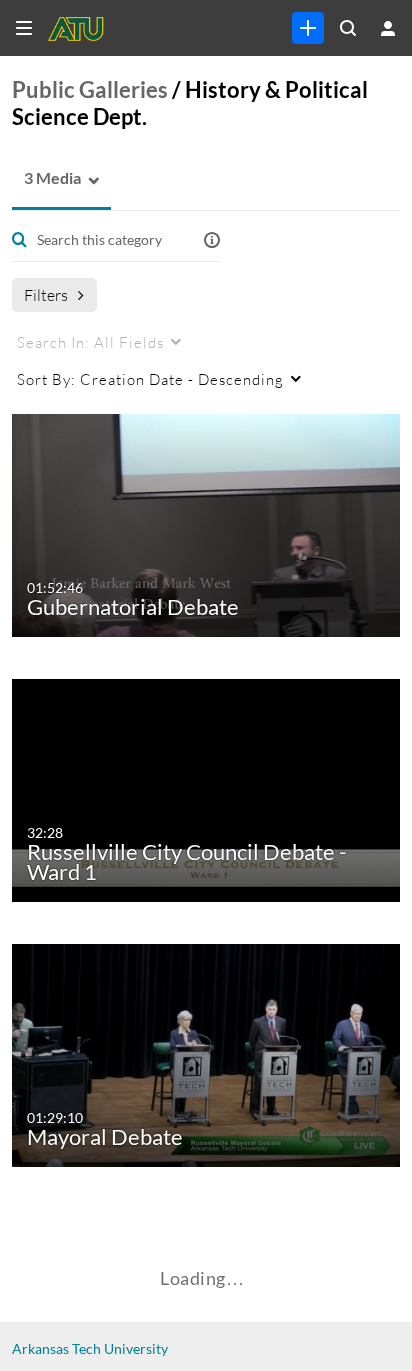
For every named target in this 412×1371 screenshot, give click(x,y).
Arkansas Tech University (90, 1348)
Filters (46, 294)
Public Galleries (90, 89)
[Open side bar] (24, 28)
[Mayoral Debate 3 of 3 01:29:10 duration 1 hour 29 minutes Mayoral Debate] (210, 1053)
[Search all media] (348, 28)
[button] (46, 178)
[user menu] (388, 28)
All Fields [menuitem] (90, 342)
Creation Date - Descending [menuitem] (150, 379)
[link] (308, 28)
